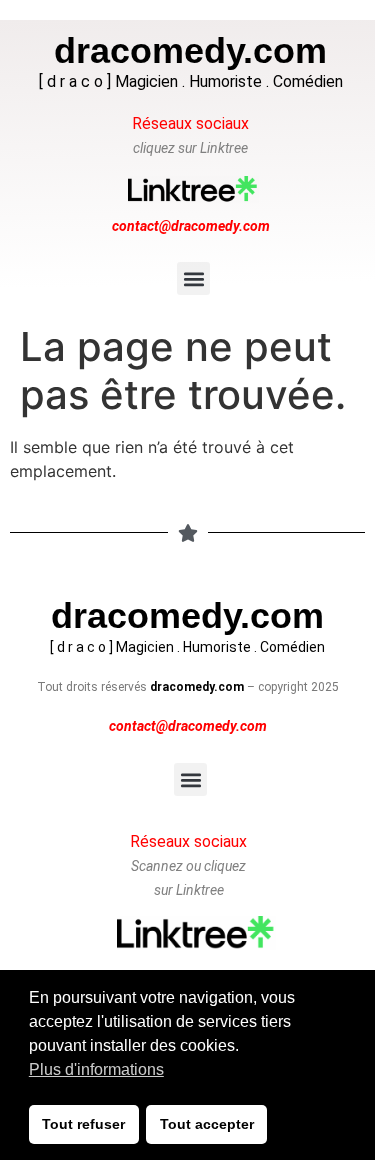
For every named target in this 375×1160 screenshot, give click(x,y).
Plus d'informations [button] (96, 1069)
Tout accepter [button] (207, 1124)
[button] (193, 278)
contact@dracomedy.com (191, 226)
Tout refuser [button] (83, 1124)
